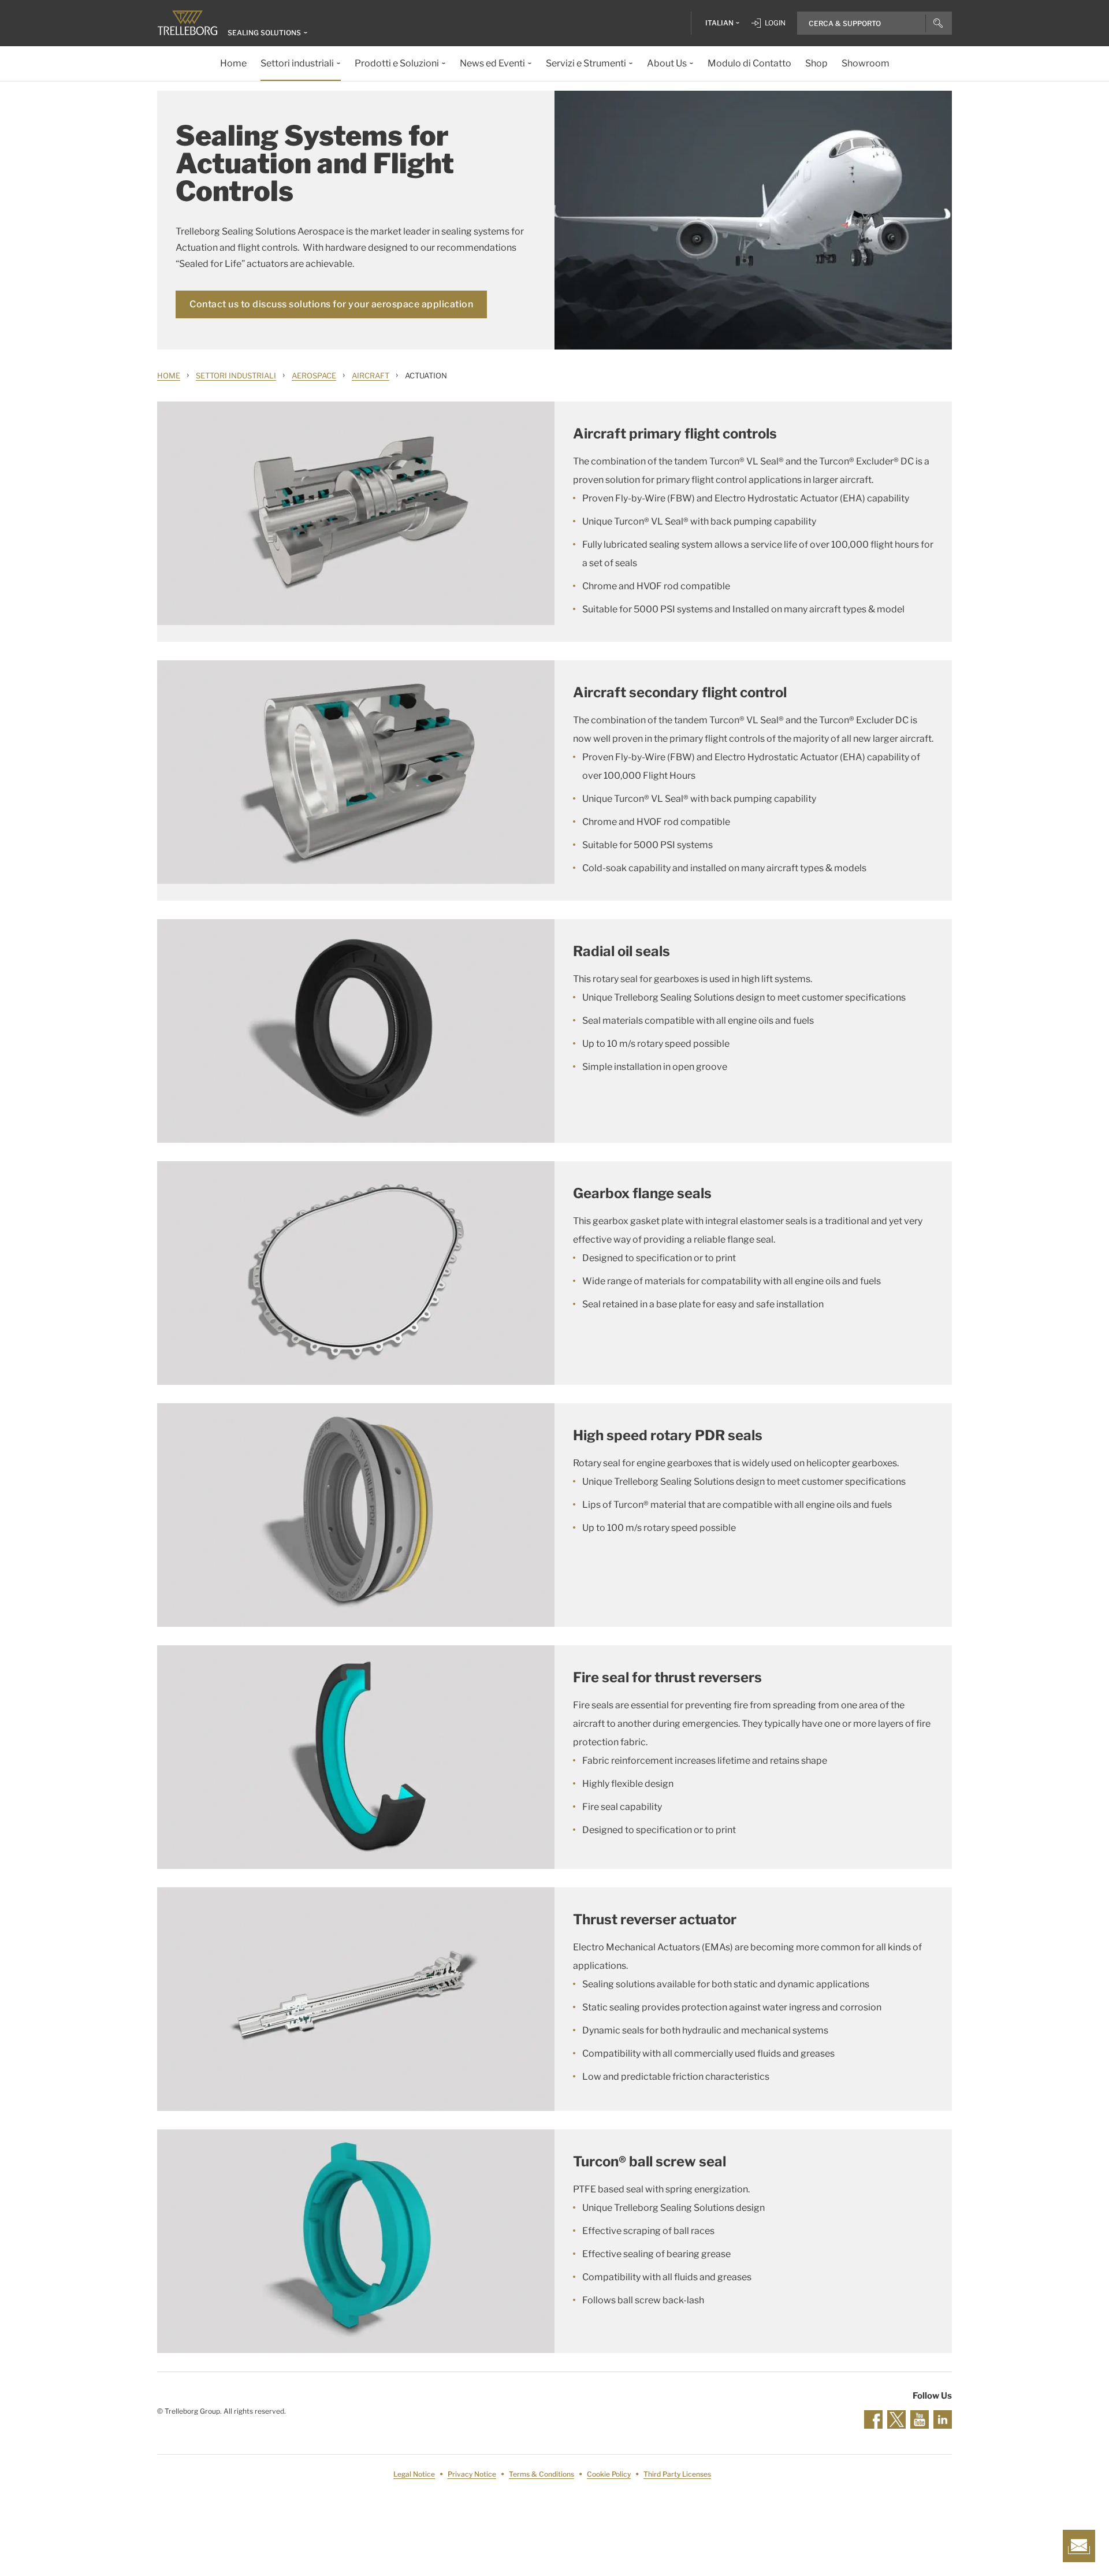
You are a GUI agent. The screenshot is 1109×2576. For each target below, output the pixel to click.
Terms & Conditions (542, 2474)
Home (169, 376)
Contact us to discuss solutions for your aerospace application (331, 304)
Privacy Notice (472, 2474)
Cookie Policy (609, 2474)
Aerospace (314, 376)
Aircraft (371, 376)
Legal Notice (414, 2474)
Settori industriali (236, 376)
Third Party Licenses (677, 2474)
